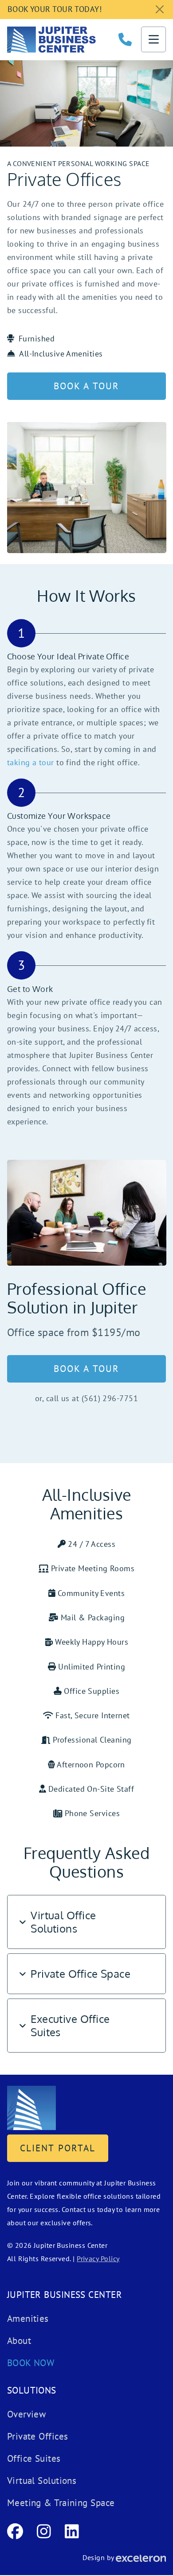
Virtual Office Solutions (63, 1922)
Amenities (28, 2318)
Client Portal (58, 2148)
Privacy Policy (98, 2258)
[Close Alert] (159, 10)
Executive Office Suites (70, 2025)
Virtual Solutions (42, 2481)
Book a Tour (86, 386)
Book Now (31, 2363)
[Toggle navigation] (153, 39)
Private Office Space (81, 1974)
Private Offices (38, 2436)
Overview (27, 2414)
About (19, 2341)
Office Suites (34, 2458)
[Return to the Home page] (31, 2107)
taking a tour (31, 762)
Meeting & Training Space (61, 2503)
